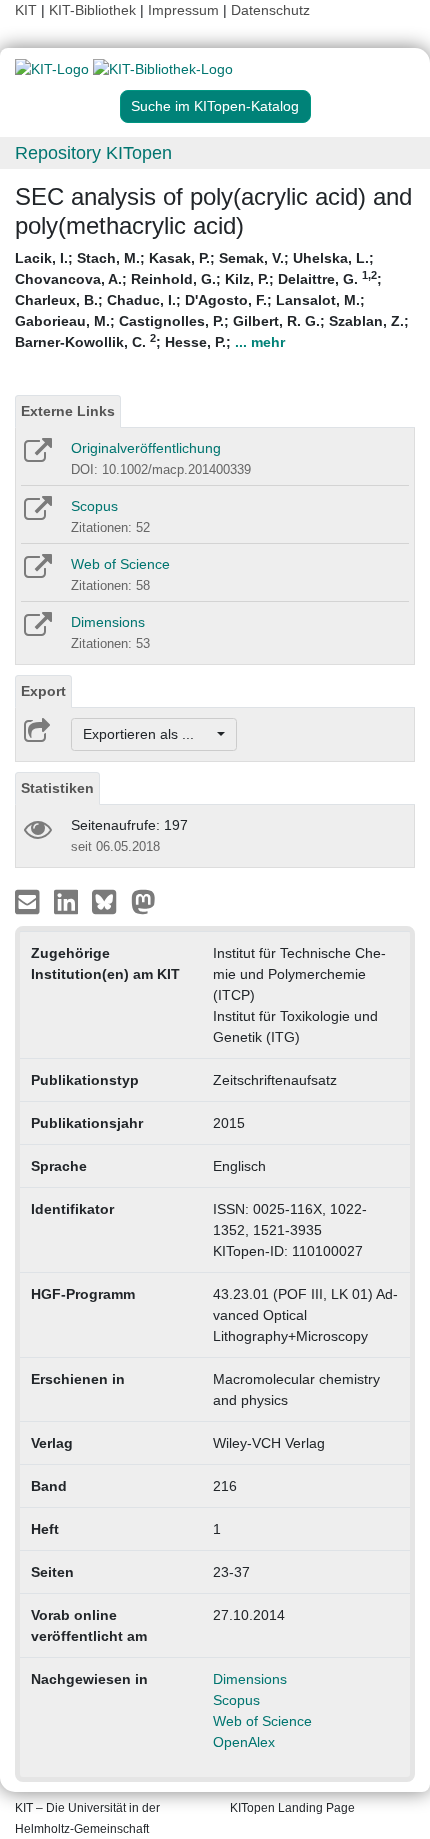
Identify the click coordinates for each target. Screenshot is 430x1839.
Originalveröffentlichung (146, 448)
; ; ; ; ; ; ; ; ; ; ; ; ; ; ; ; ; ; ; (212, 300)
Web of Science (120, 564)
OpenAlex (244, 1742)
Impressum (183, 10)
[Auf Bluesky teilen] (109, 901)
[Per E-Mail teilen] (29, 901)
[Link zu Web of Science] (36, 573)
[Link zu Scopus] (36, 515)
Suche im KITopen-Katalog (215, 106)
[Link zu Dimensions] (36, 631)
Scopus (94, 506)
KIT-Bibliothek (94, 10)
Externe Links (68, 411)
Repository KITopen (93, 153)
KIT (26, 10)
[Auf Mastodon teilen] (143, 901)
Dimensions (108, 622)
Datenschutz (270, 10)
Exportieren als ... (148, 734)
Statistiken (57, 788)
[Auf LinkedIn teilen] (68, 901)
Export (43, 691)
